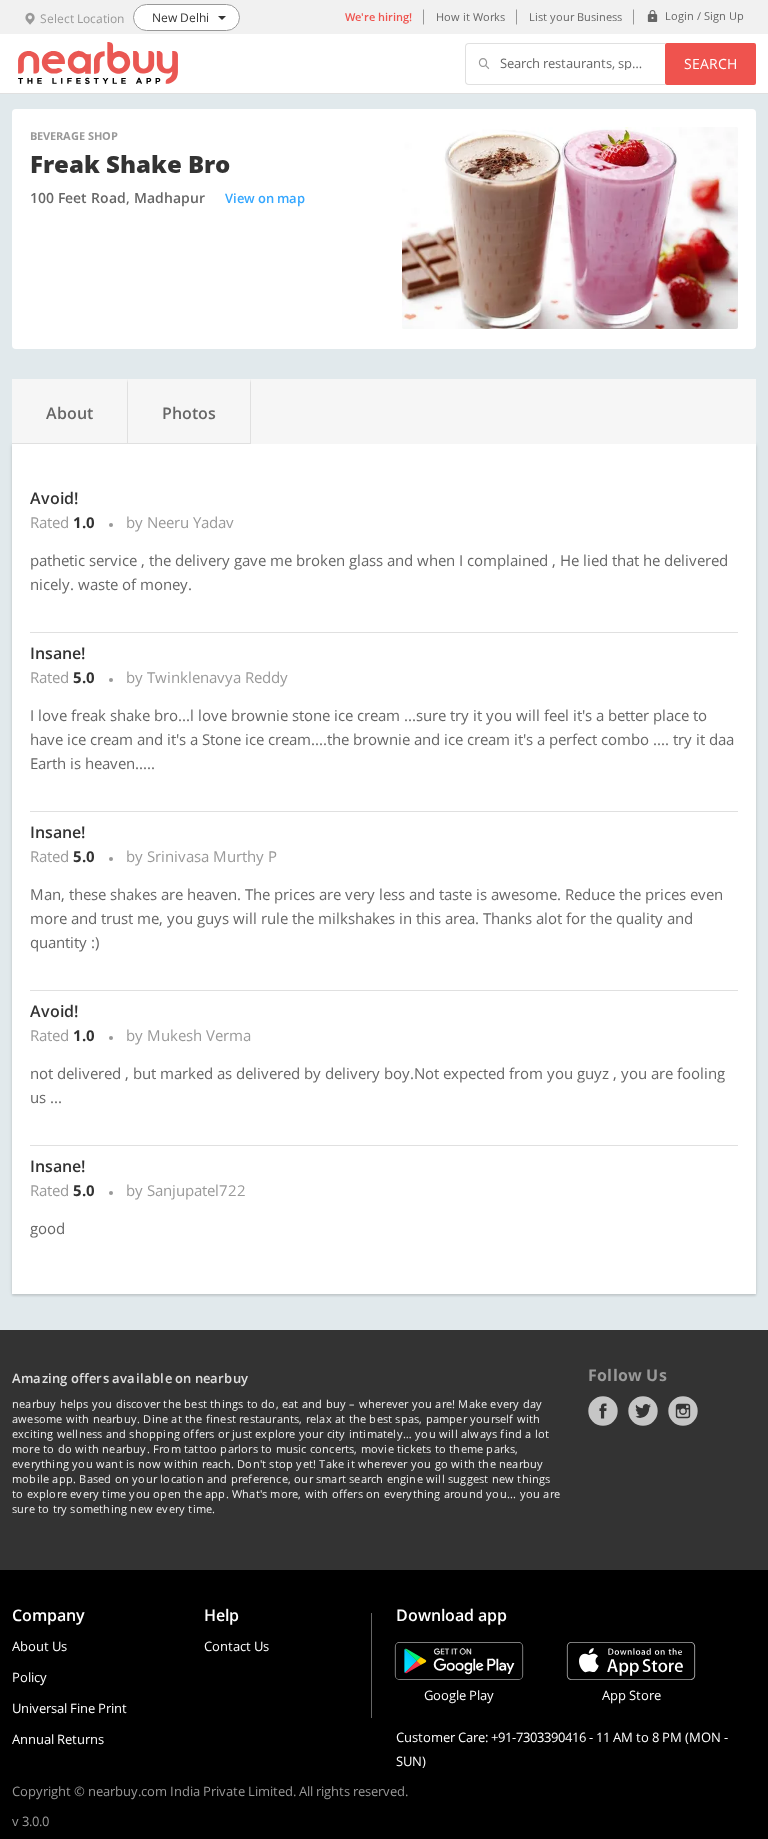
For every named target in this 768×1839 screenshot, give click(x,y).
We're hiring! (378, 16)
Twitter (643, 1411)
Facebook (603, 1411)
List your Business (575, 16)
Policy (29, 1677)
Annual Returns (58, 1739)
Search (710, 63)
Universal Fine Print (69, 1708)
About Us (39, 1646)
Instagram (683, 1411)
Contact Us (236, 1646)
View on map (265, 198)
